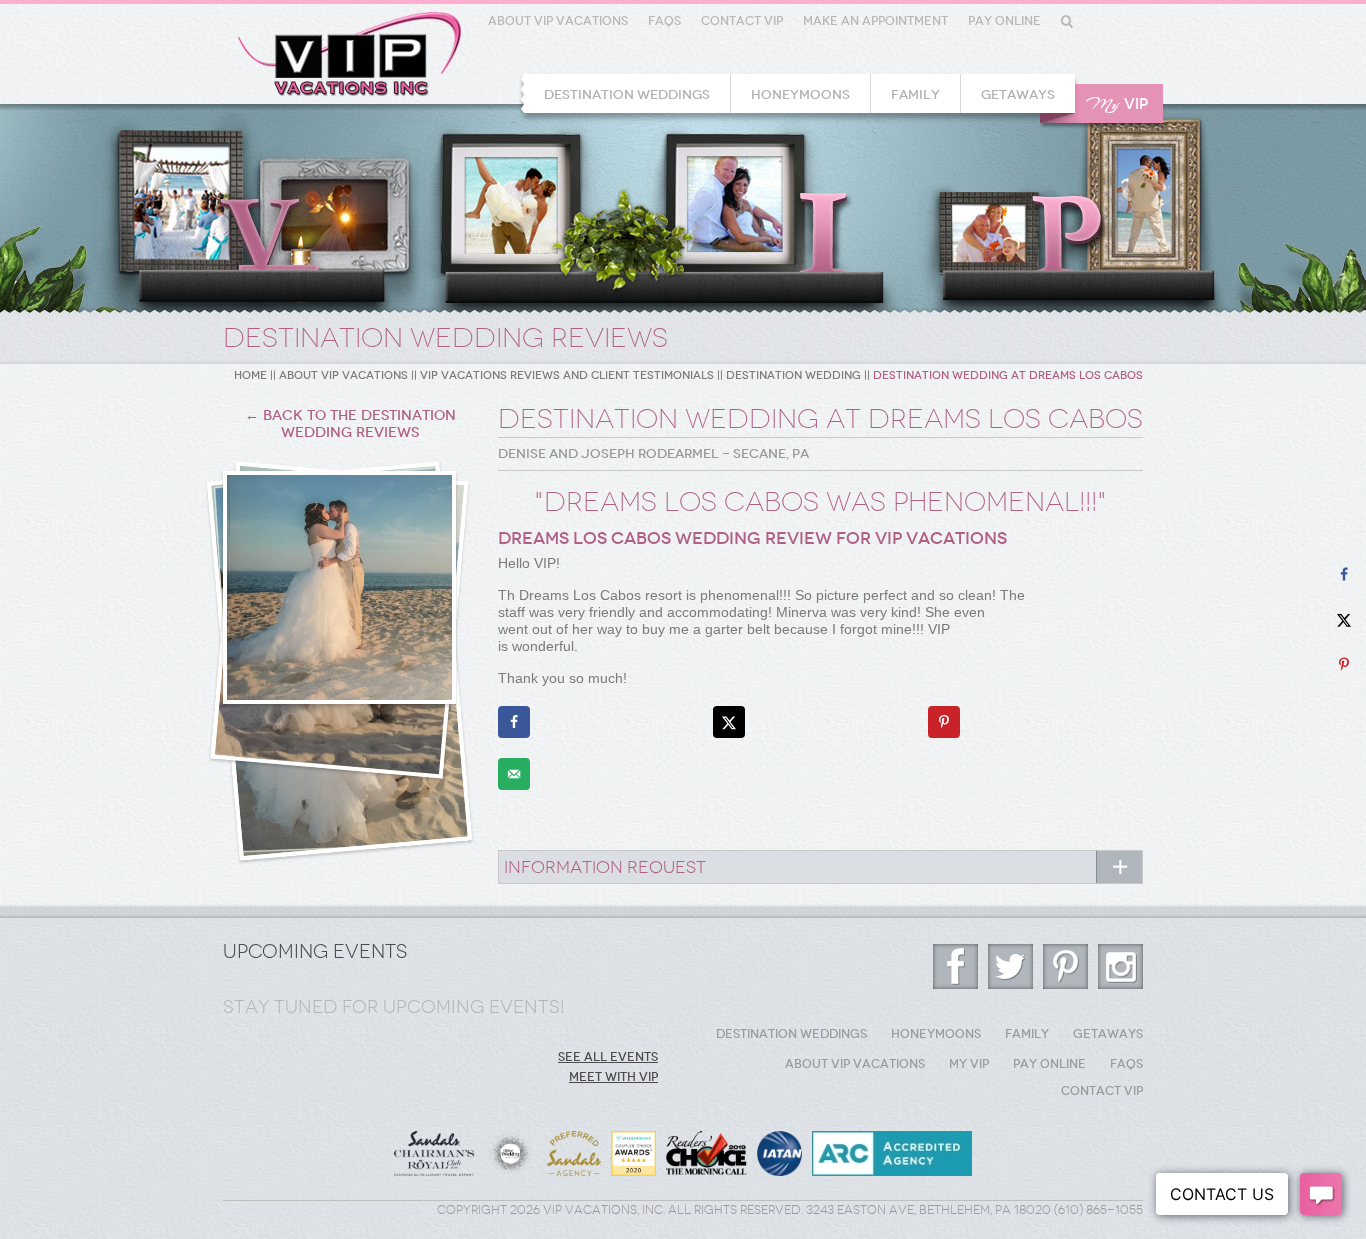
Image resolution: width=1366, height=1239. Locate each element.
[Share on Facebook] (514, 722)
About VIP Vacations (558, 21)
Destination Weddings (627, 94)
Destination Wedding (793, 375)
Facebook (955, 966)
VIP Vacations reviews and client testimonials (567, 375)
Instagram (1120, 966)
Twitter (1010, 966)
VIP (1117, 104)
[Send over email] (514, 774)
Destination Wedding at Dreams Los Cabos (1008, 375)
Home (250, 375)
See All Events (608, 1057)
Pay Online (1004, 21)
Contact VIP (742, 21)
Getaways (1018, 94)
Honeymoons (800, 94)
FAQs (664, 21)
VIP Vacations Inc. (349, 54)
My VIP (969, 1064)
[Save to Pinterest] (944, 722)
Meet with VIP (613, 1077)
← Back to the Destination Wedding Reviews (350, 424)
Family (915, 94)
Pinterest (1065, 966)
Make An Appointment (875, 21)
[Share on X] (729, 722)
